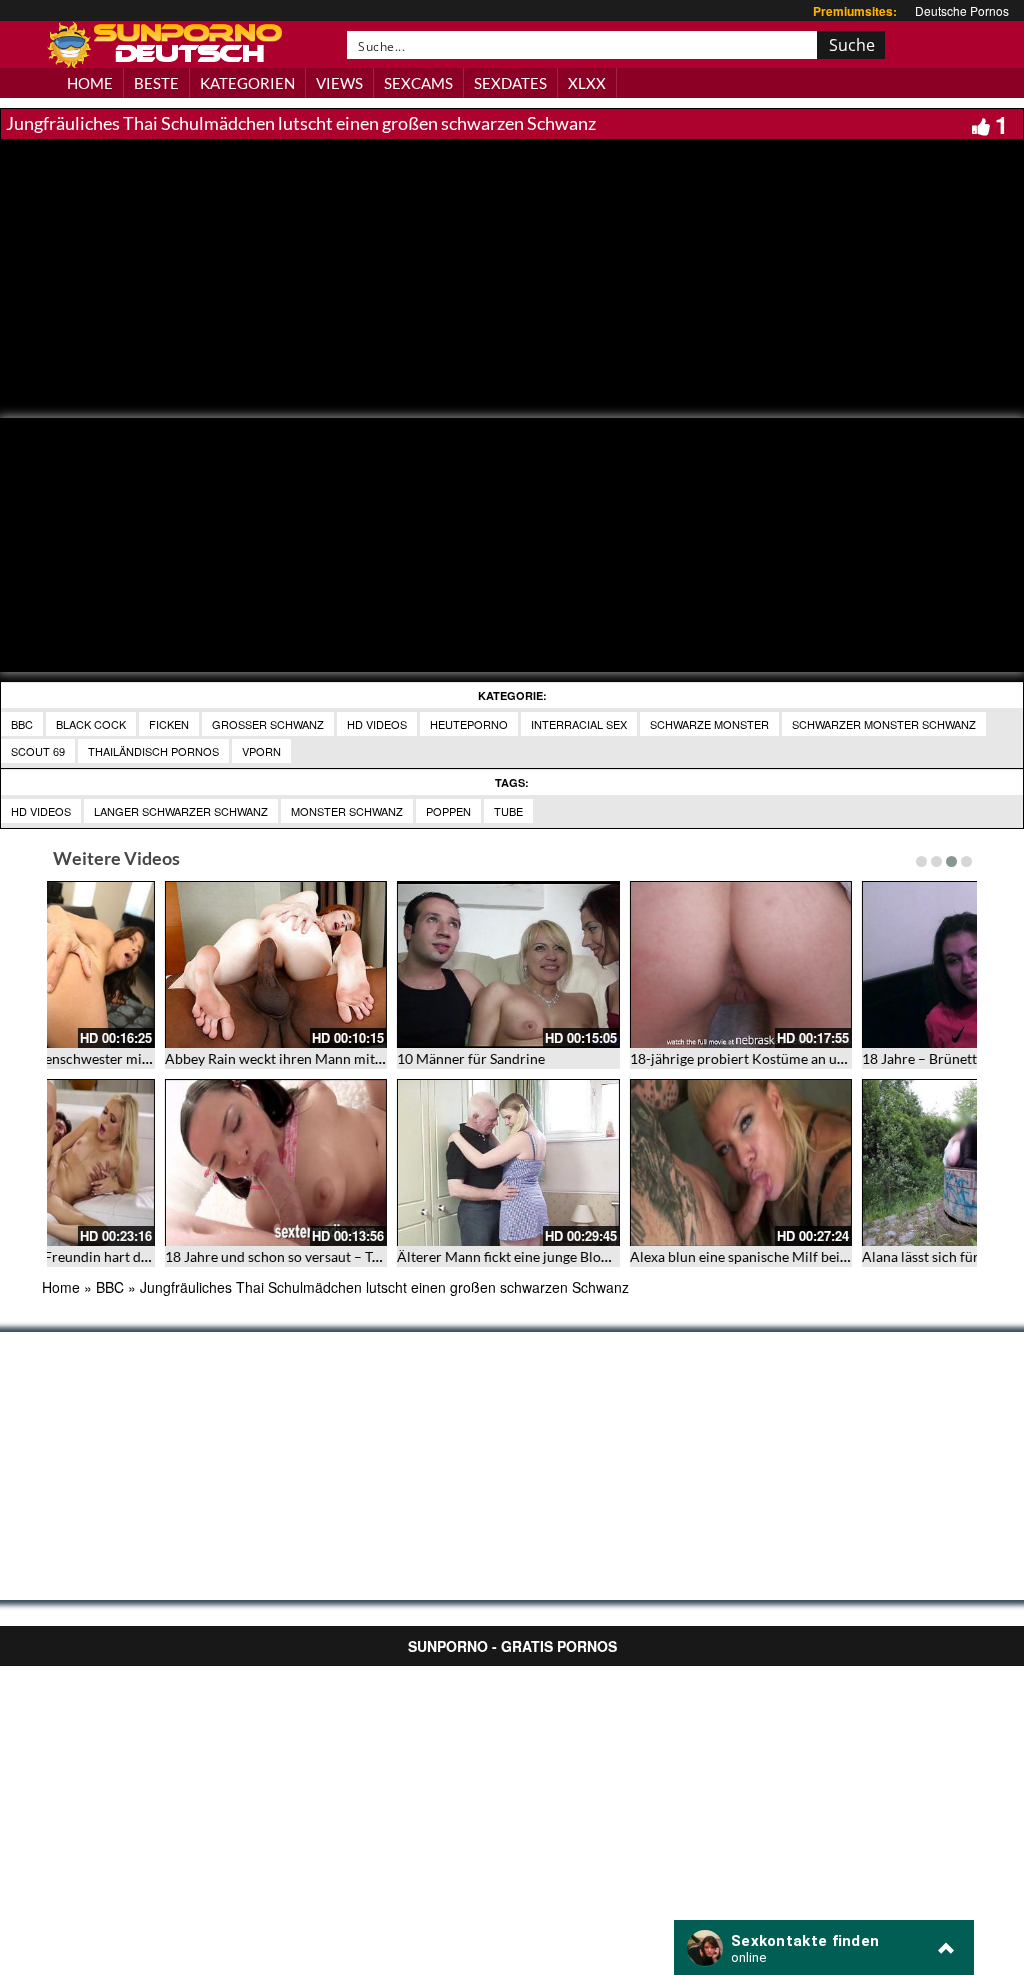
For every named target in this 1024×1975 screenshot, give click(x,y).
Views (339, 83)
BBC (22, 724)
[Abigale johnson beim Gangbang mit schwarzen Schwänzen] (396, 1162)
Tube (508, 811)
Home (61, 1287)
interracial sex (579, 724)
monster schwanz (347, 811)
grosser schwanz (268, 724)
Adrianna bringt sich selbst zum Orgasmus (647, 1058)
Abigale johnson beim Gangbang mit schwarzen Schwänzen (467, 1256)
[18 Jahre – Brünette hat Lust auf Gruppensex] (163, 964)
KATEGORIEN (247, 83)
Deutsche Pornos (962, 10)
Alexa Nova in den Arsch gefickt (848, 1058)
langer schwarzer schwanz (181, 811)
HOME (90, 83)
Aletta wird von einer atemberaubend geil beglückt (673, 1256)
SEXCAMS (418, 83)
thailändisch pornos (153, 751)
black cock (91, 724)
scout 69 (38, 751)
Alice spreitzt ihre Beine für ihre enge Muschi (424, 1058)
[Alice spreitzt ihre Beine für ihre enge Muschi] (396, 964)
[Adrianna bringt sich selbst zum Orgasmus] (628, 964)
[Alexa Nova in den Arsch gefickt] (861, 964)
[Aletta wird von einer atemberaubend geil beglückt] (628, 1162)
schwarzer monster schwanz (884, 724)
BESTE (156, 83)
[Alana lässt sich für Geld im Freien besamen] (163, 1162)
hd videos (41, 811)
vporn (261, 751)
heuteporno (469, 724)
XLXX (587, 83)
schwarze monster (709, 724)
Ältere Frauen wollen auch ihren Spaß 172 (880, 1256)
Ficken (169, 724)
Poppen (448, 811)
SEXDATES (510, 83)
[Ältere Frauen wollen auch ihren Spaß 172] (861, 1162)
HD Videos (377, 724)
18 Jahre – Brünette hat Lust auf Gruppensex (189, 1058)
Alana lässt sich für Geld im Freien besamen (186, 1256)
